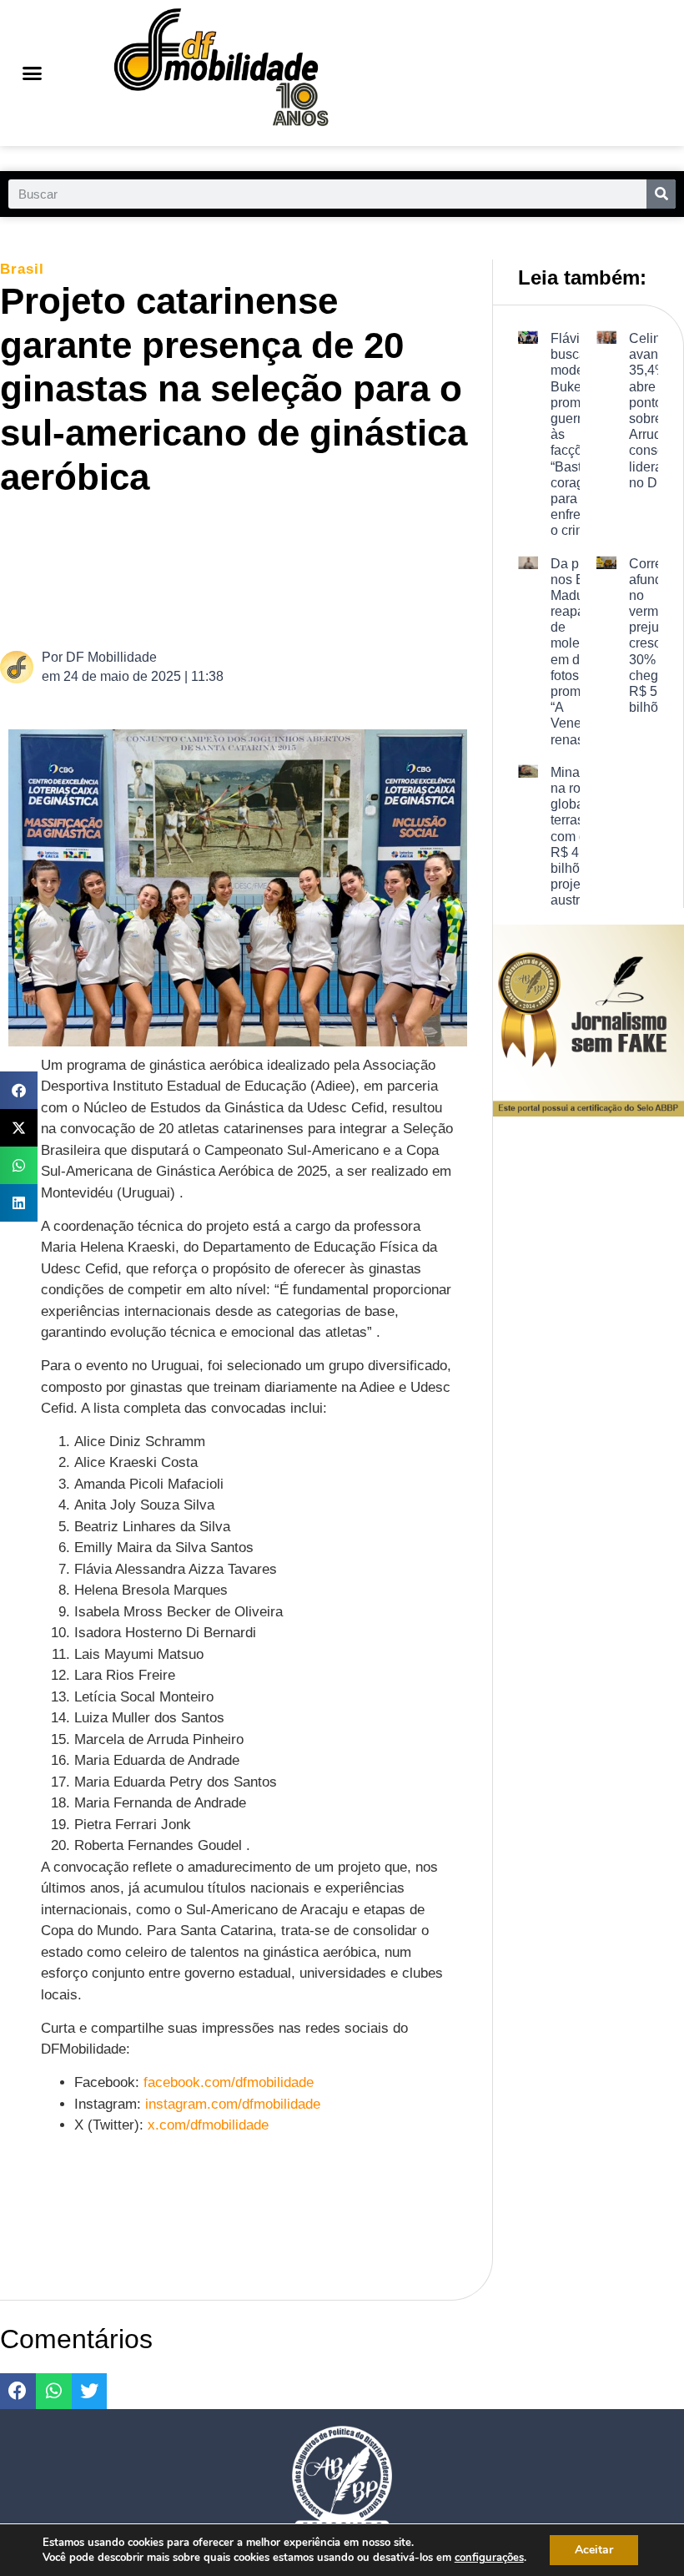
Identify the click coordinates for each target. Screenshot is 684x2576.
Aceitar (594, 2550)
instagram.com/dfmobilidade (233, 2104)
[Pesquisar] (661, 194)
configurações (489, 2558)
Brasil (22, 269)
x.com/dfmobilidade (208, 2125)
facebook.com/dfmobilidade (229, 2082)
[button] (32, 73)
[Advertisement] (312, 571)
